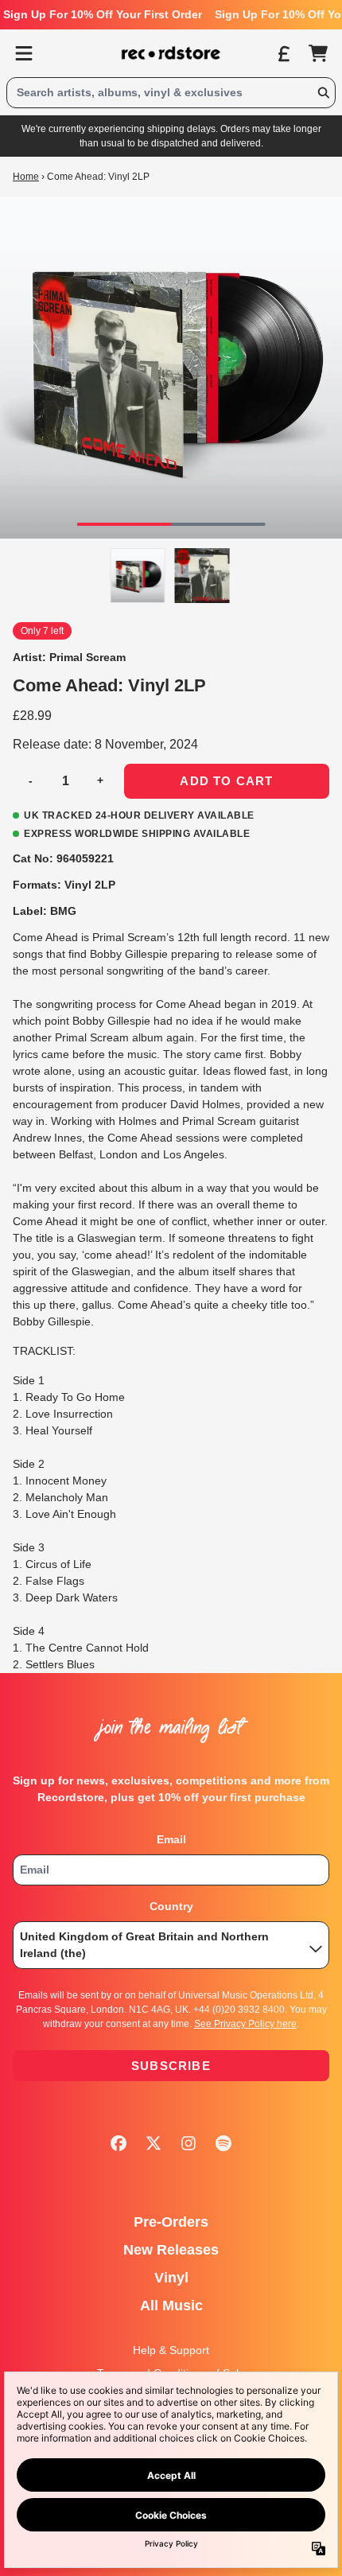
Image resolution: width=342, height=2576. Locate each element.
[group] (138, 576)
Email (171, 1839)
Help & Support (171, 2350)
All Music (171, 2306)
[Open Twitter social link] (154, 2143)
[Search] (323, 93)
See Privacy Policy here (245, 2024)
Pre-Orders (171, 2222)
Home (26, 177)
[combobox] (171, 93)
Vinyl (171, 2278)
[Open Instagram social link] (188, 2143)
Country (171, 1906)
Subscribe (171, 2066)
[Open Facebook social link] (119, 2143)
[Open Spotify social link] (223, 2143)
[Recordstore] (171, 53)
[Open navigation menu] (24, 53)
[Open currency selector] (283, 53)
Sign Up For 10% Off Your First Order (103, 14)
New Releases (171, 2250)
